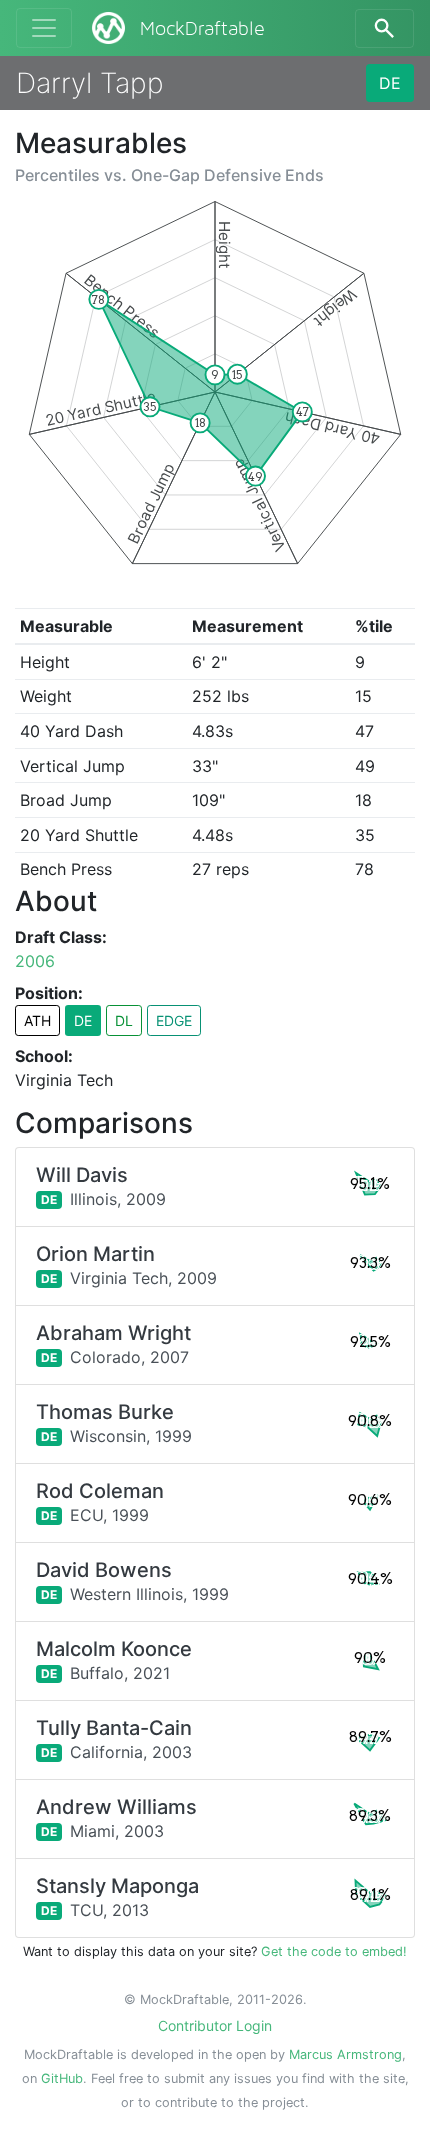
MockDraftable (202, 29)
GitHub (62, 2078)
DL (124, 1020)
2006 (35, 961)
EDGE (174, 1020)
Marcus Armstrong (345, 2054)
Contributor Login (215, 2025)
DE (390, 83)
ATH (37, 1020)
